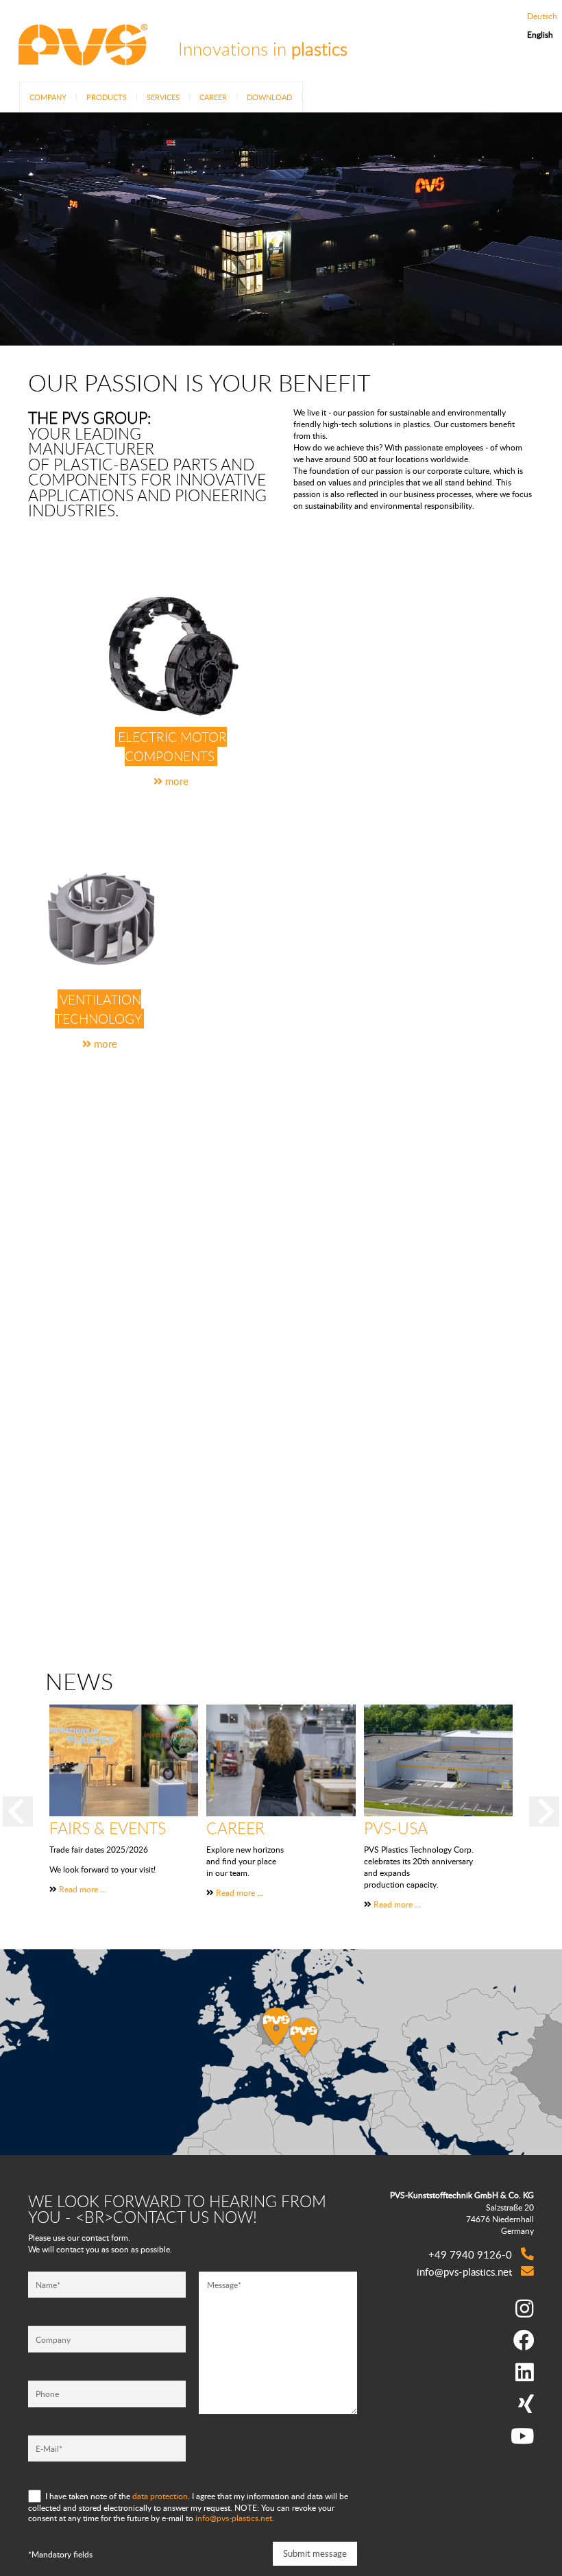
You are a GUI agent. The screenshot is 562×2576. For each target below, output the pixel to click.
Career (213, 97)
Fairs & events (108, 1828)
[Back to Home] (82, 57)
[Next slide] (544, 1811)
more (175, 781)
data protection (160, 2495)
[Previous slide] (18, 1811)
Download (269, 97)
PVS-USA (396, 1828)
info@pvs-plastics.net (234, 2518)
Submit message (315, 2553)
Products (107, 97)
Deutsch (542, 16)
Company (48, 97)
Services (163, 97)
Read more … (83, 1889)
